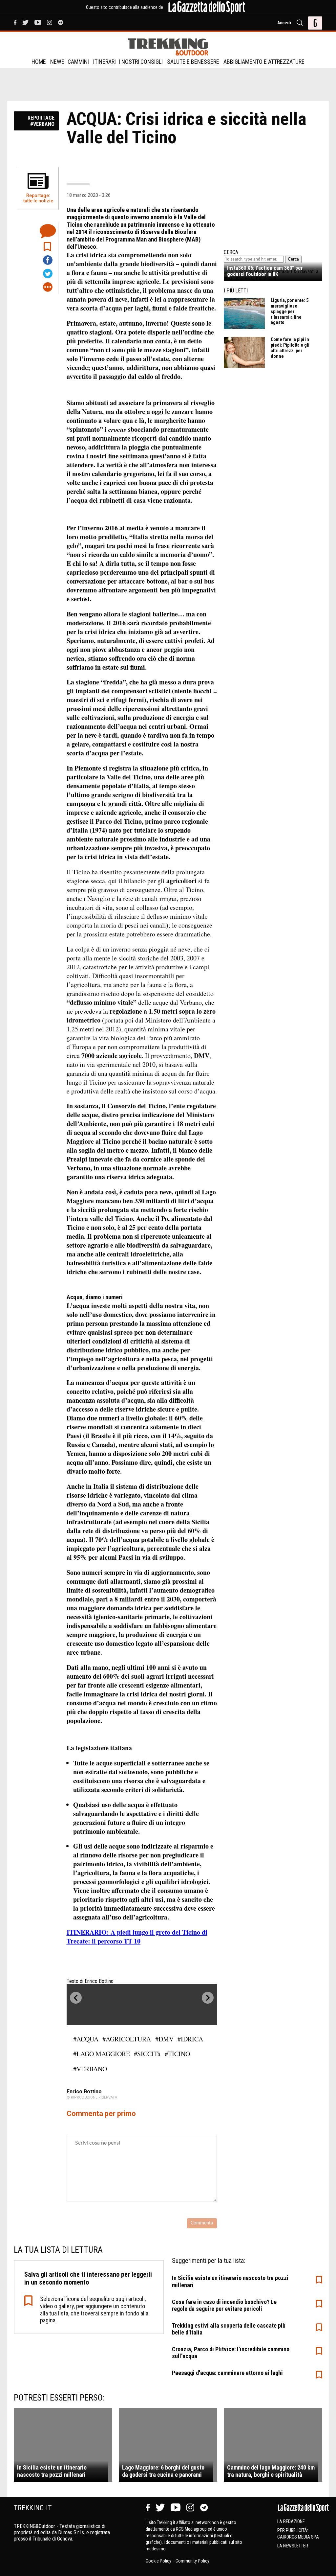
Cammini (78, 62)
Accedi (284, 23)
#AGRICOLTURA (127, 2039)
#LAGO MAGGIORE (102, 2054)
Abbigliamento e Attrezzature (264, 62)
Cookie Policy (159, 2561)
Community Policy (192, 2561)
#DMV (164, 2039)
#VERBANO (90, 2069)
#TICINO (177, 2054)
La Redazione (291, 2521)
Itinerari (105, 62)
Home (39, 62)
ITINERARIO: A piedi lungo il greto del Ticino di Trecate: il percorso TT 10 (137, 1937)
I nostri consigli (141, 62)
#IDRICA (190, 2039)
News (57, 62)
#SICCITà (147, 2054)
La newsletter (293, 2546)
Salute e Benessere (193, 62)
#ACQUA (86, 2039)
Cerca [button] (293, 259)
